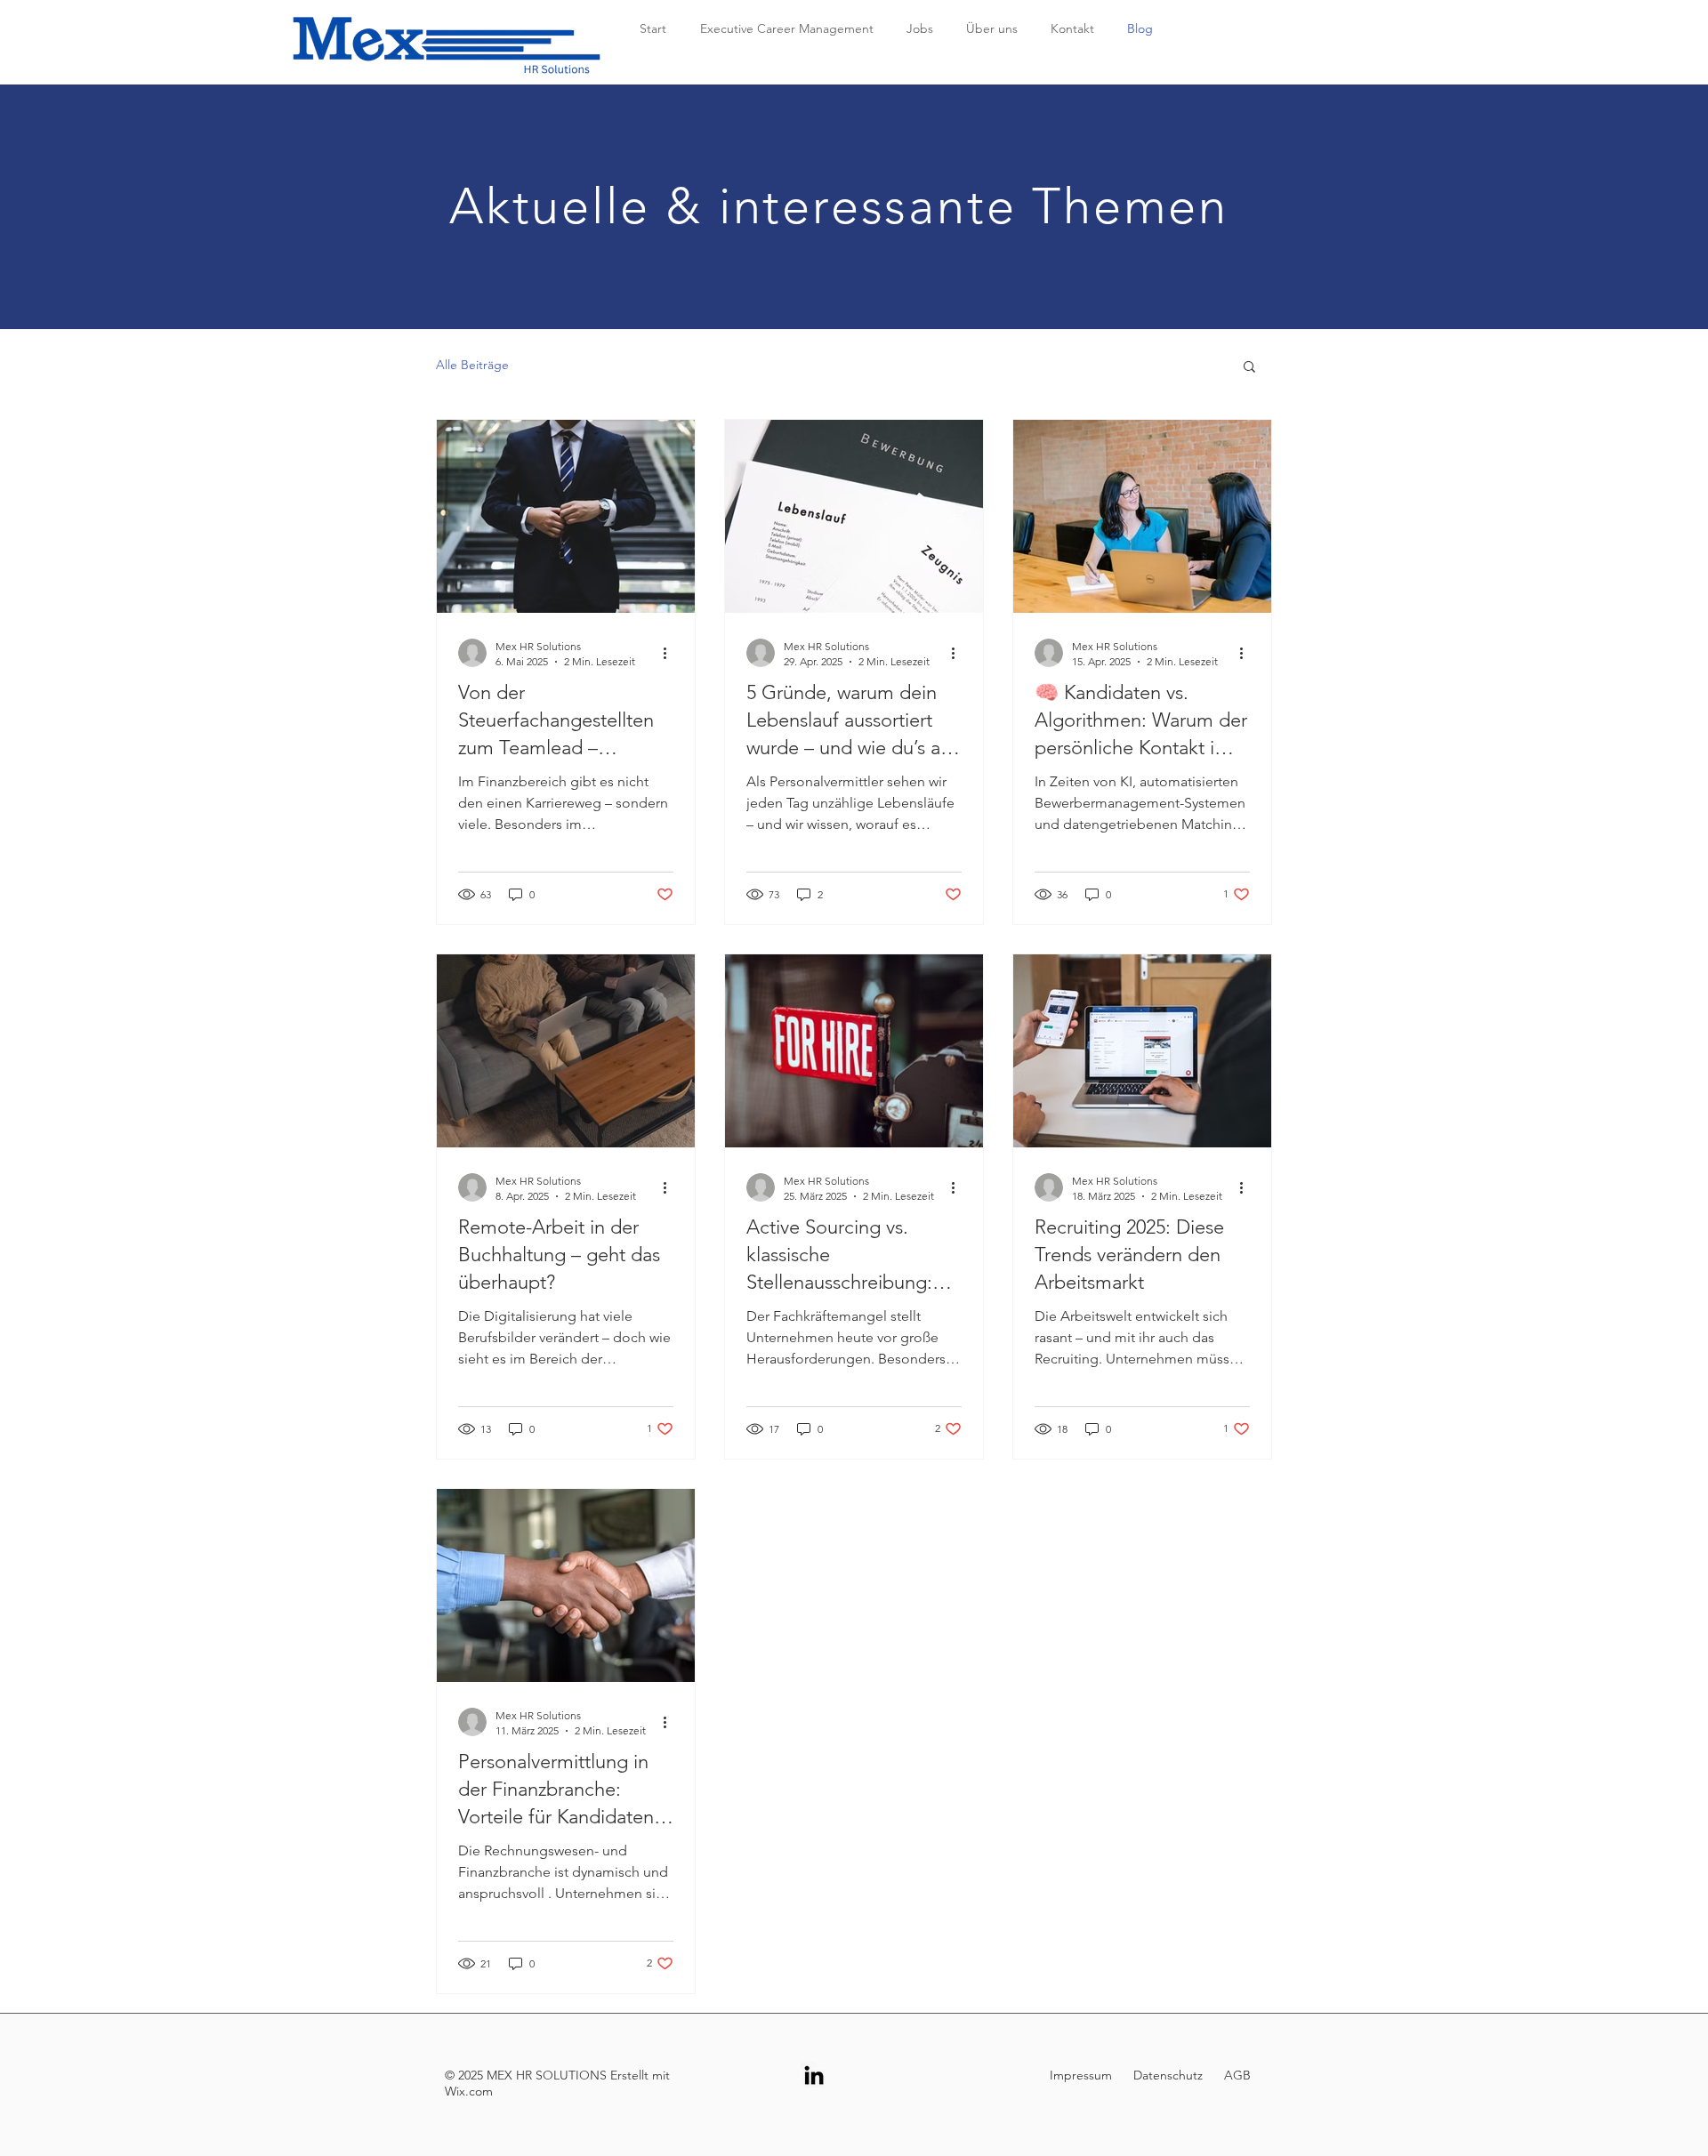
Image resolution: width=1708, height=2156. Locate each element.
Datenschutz (1166, 2075)
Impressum (1083, 2075)
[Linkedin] (814, 2075)
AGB (1237, 2075)
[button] (1249, 368)
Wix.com (469, 2091)
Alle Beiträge (472, 365)
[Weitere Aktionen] (671, 653)
